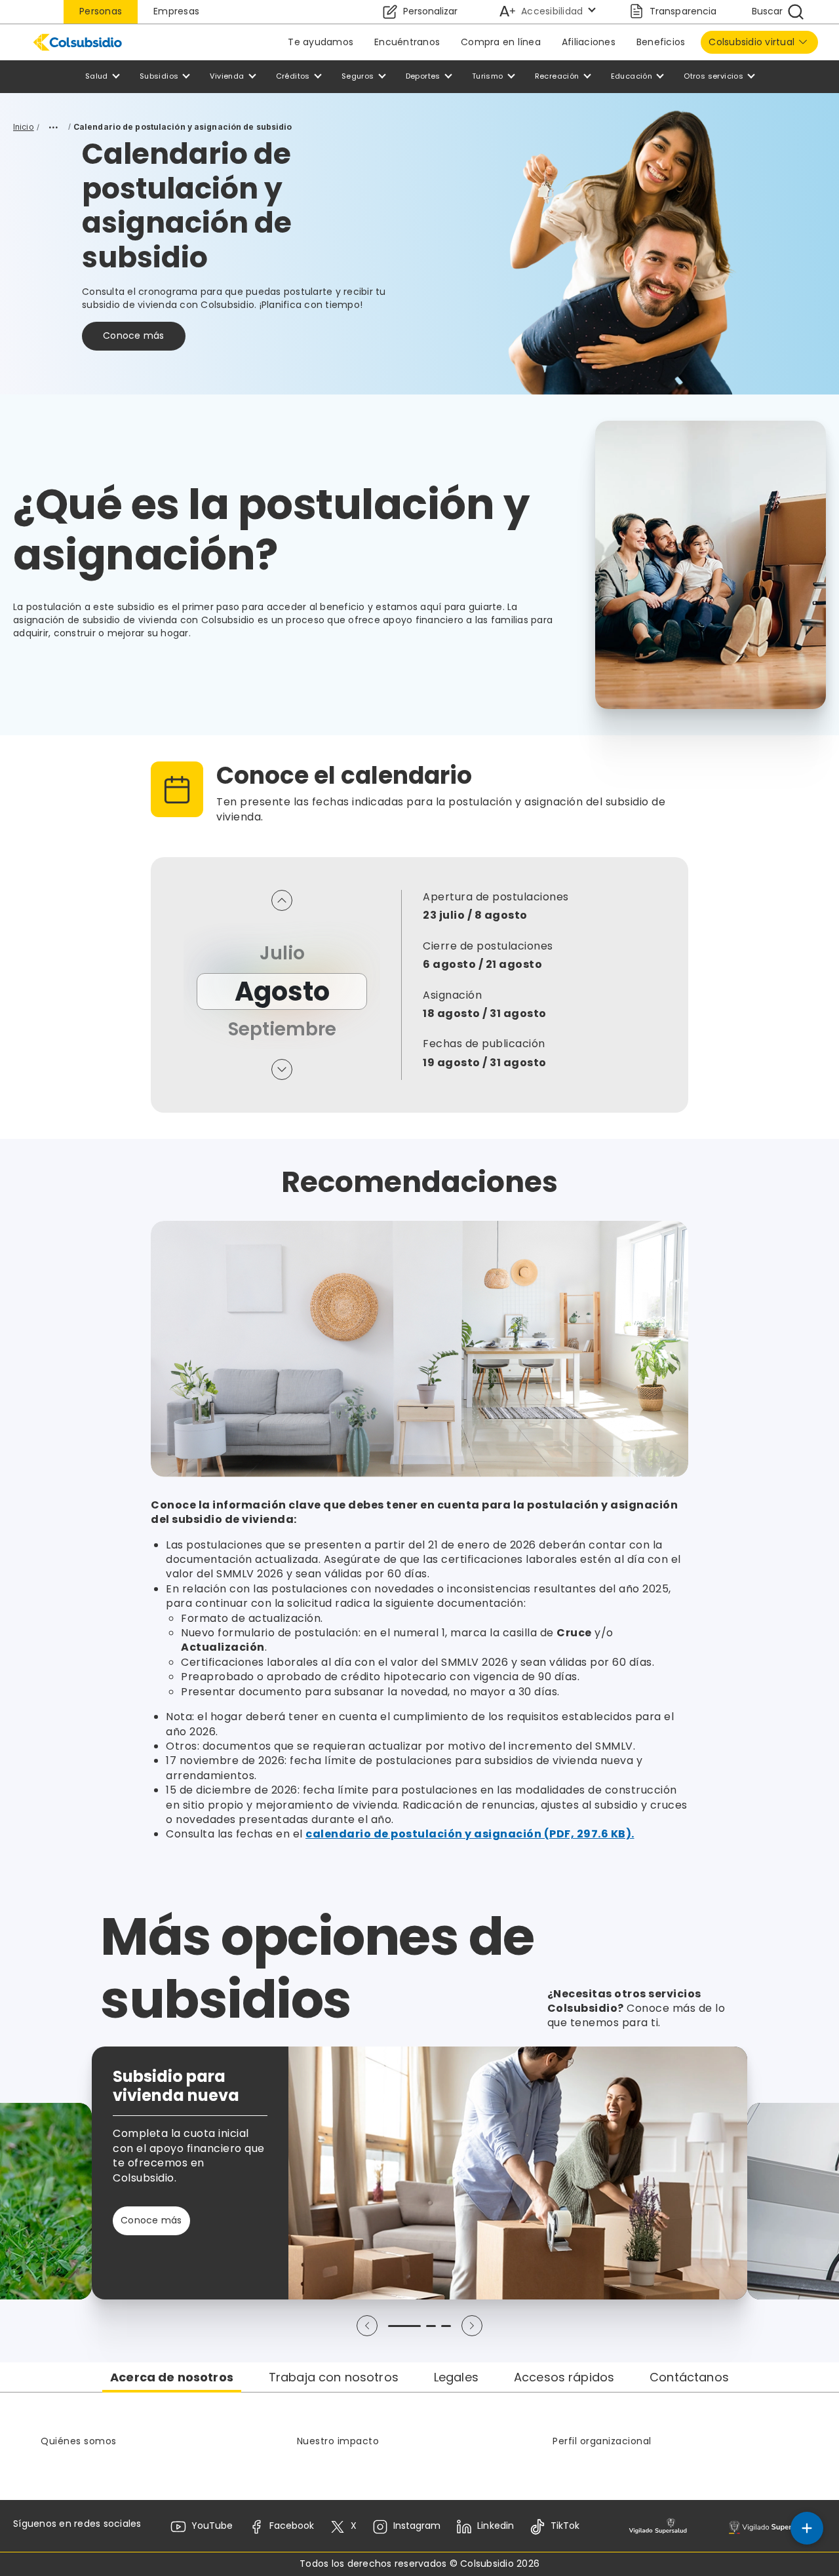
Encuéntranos (407, 42)
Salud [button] (97, 76)
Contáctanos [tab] (689, 2377)
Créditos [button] (293, 76)
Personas (101, 11)
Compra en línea (501, 42)
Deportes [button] (423, 76)
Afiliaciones (589, 42)
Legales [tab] (456, 2377)
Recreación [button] (557, 76)
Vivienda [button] (227, 76)
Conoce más (134, 336)
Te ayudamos (321, 42)
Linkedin (495, 2526)
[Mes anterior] (282, 900)
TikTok (565, 2526)
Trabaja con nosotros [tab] (334, 2377)
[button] (367, 2326)
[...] (54, 127)
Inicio (24, 127)
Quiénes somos (79, 2441)
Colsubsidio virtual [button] (751, 42)
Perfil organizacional (602, 2441)
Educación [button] (632, 76)
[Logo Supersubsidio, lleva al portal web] (774, 2527)
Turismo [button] (488, 76)
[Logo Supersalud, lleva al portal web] (658, 2527)
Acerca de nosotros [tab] (172, 2377)
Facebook (292, 2526)
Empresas (176, 11)
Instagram (417, 2526)
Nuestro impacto (338, 2441)
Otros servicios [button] (713, 76)
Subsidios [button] (159, 76)
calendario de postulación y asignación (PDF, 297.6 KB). (470, 1834)
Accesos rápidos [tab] (564, 2377)
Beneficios (661, 42)
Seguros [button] (358, 76)
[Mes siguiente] (282, 1069)
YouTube (212, 2526)
